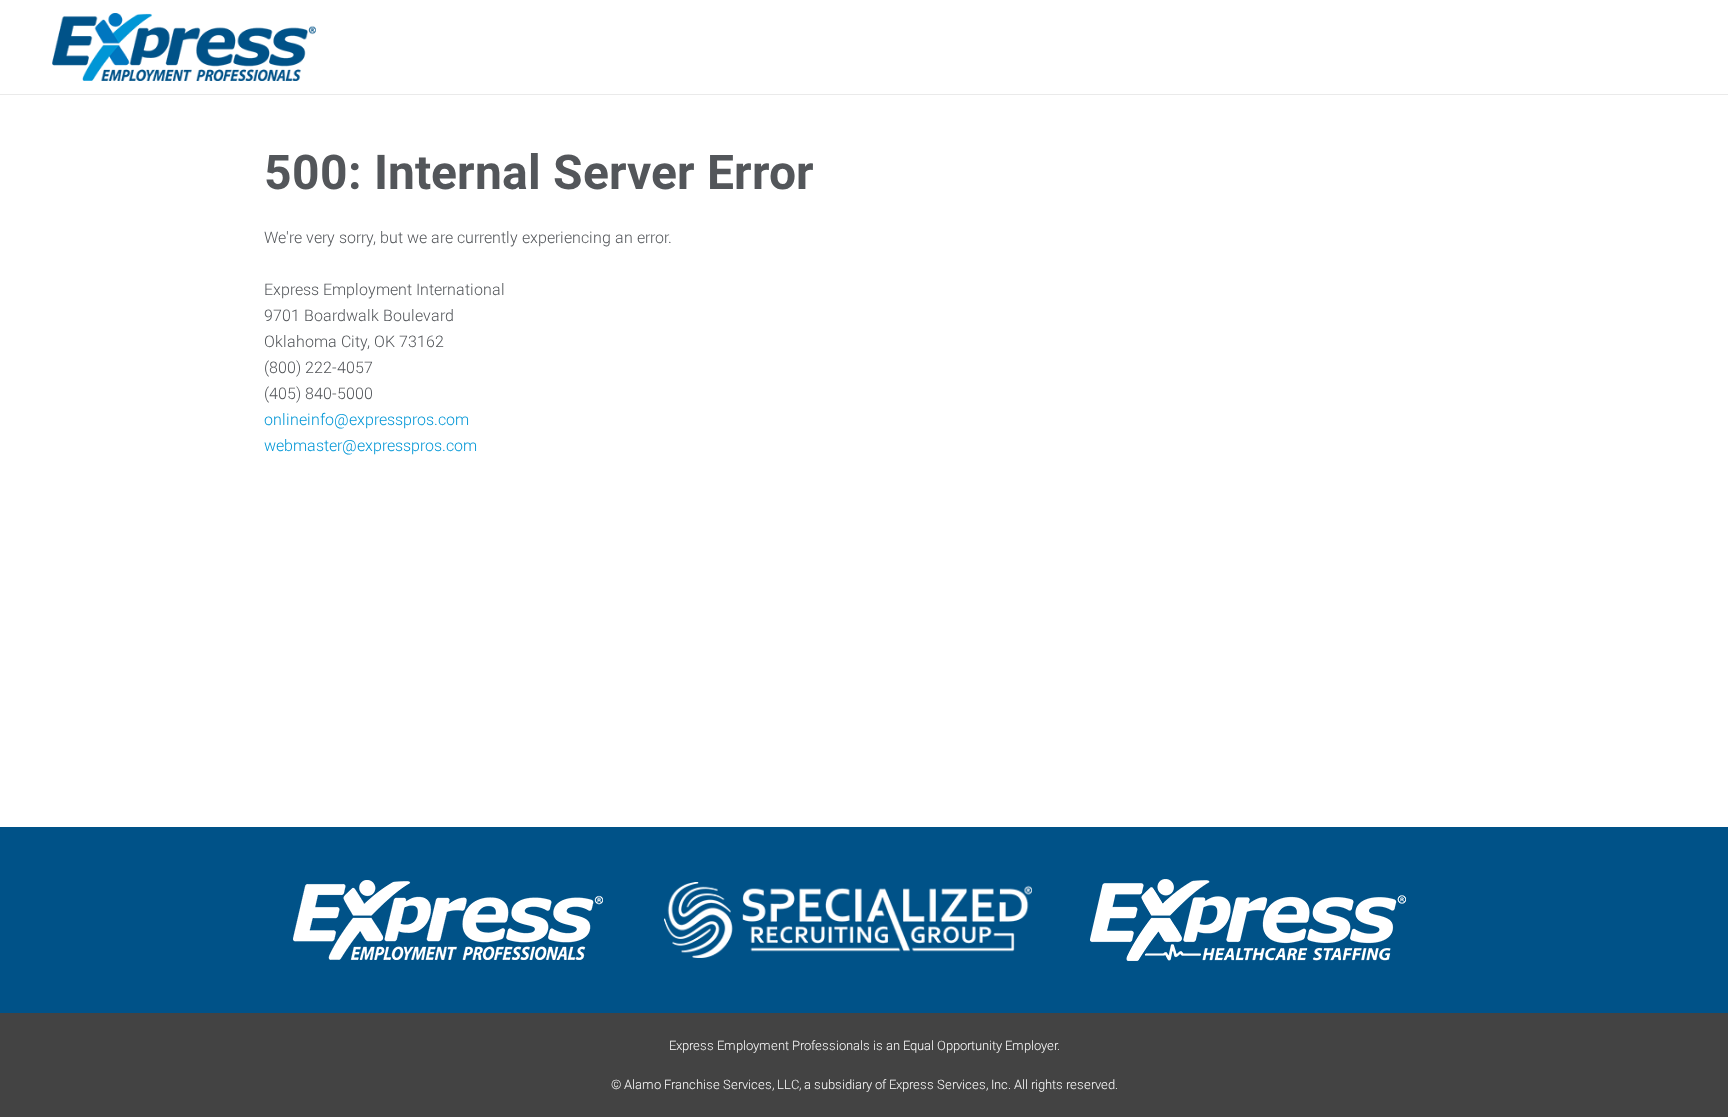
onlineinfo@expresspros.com (366, 419)
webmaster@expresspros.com (370, 445)
